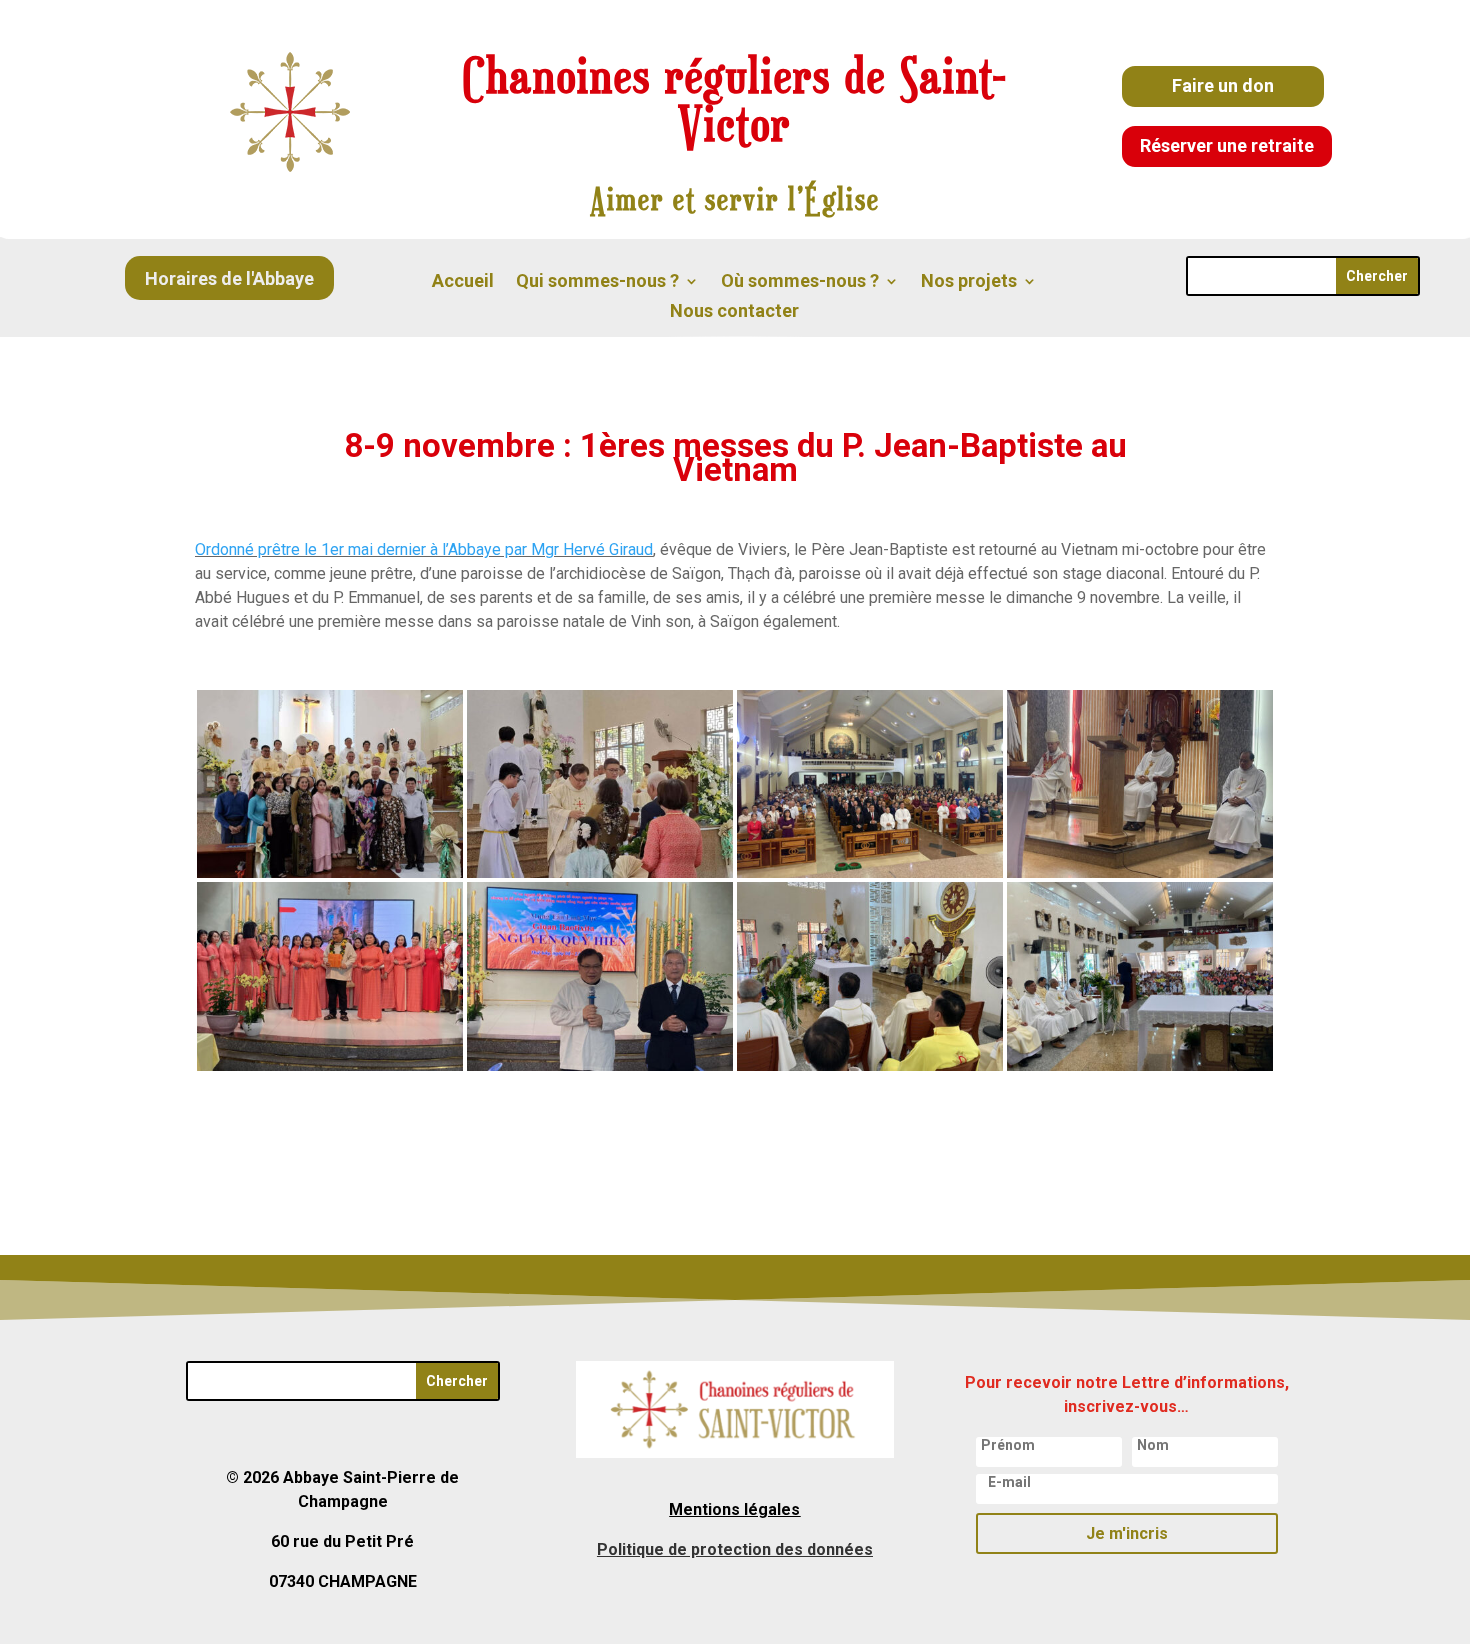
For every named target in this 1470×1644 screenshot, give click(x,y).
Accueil (463, 282)
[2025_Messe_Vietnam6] (870, 873)
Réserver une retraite (1227, 145)
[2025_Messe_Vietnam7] (600, 873)
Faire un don (1223, 85)
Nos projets (969, 282)
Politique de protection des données (735, 1549)
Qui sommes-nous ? (597, 282)
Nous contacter (734, 312)
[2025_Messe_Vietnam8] (330, 873)
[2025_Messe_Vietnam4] (330, 1066)
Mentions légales (734, 1509)
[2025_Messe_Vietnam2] (870, 1066)
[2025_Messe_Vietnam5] (1140, 873)
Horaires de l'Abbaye (229, 278)
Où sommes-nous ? (800, 282)
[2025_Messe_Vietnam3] (600, 1066)
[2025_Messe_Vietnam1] (1140, 1066)
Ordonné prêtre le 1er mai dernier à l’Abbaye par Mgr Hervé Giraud (424, 549)
